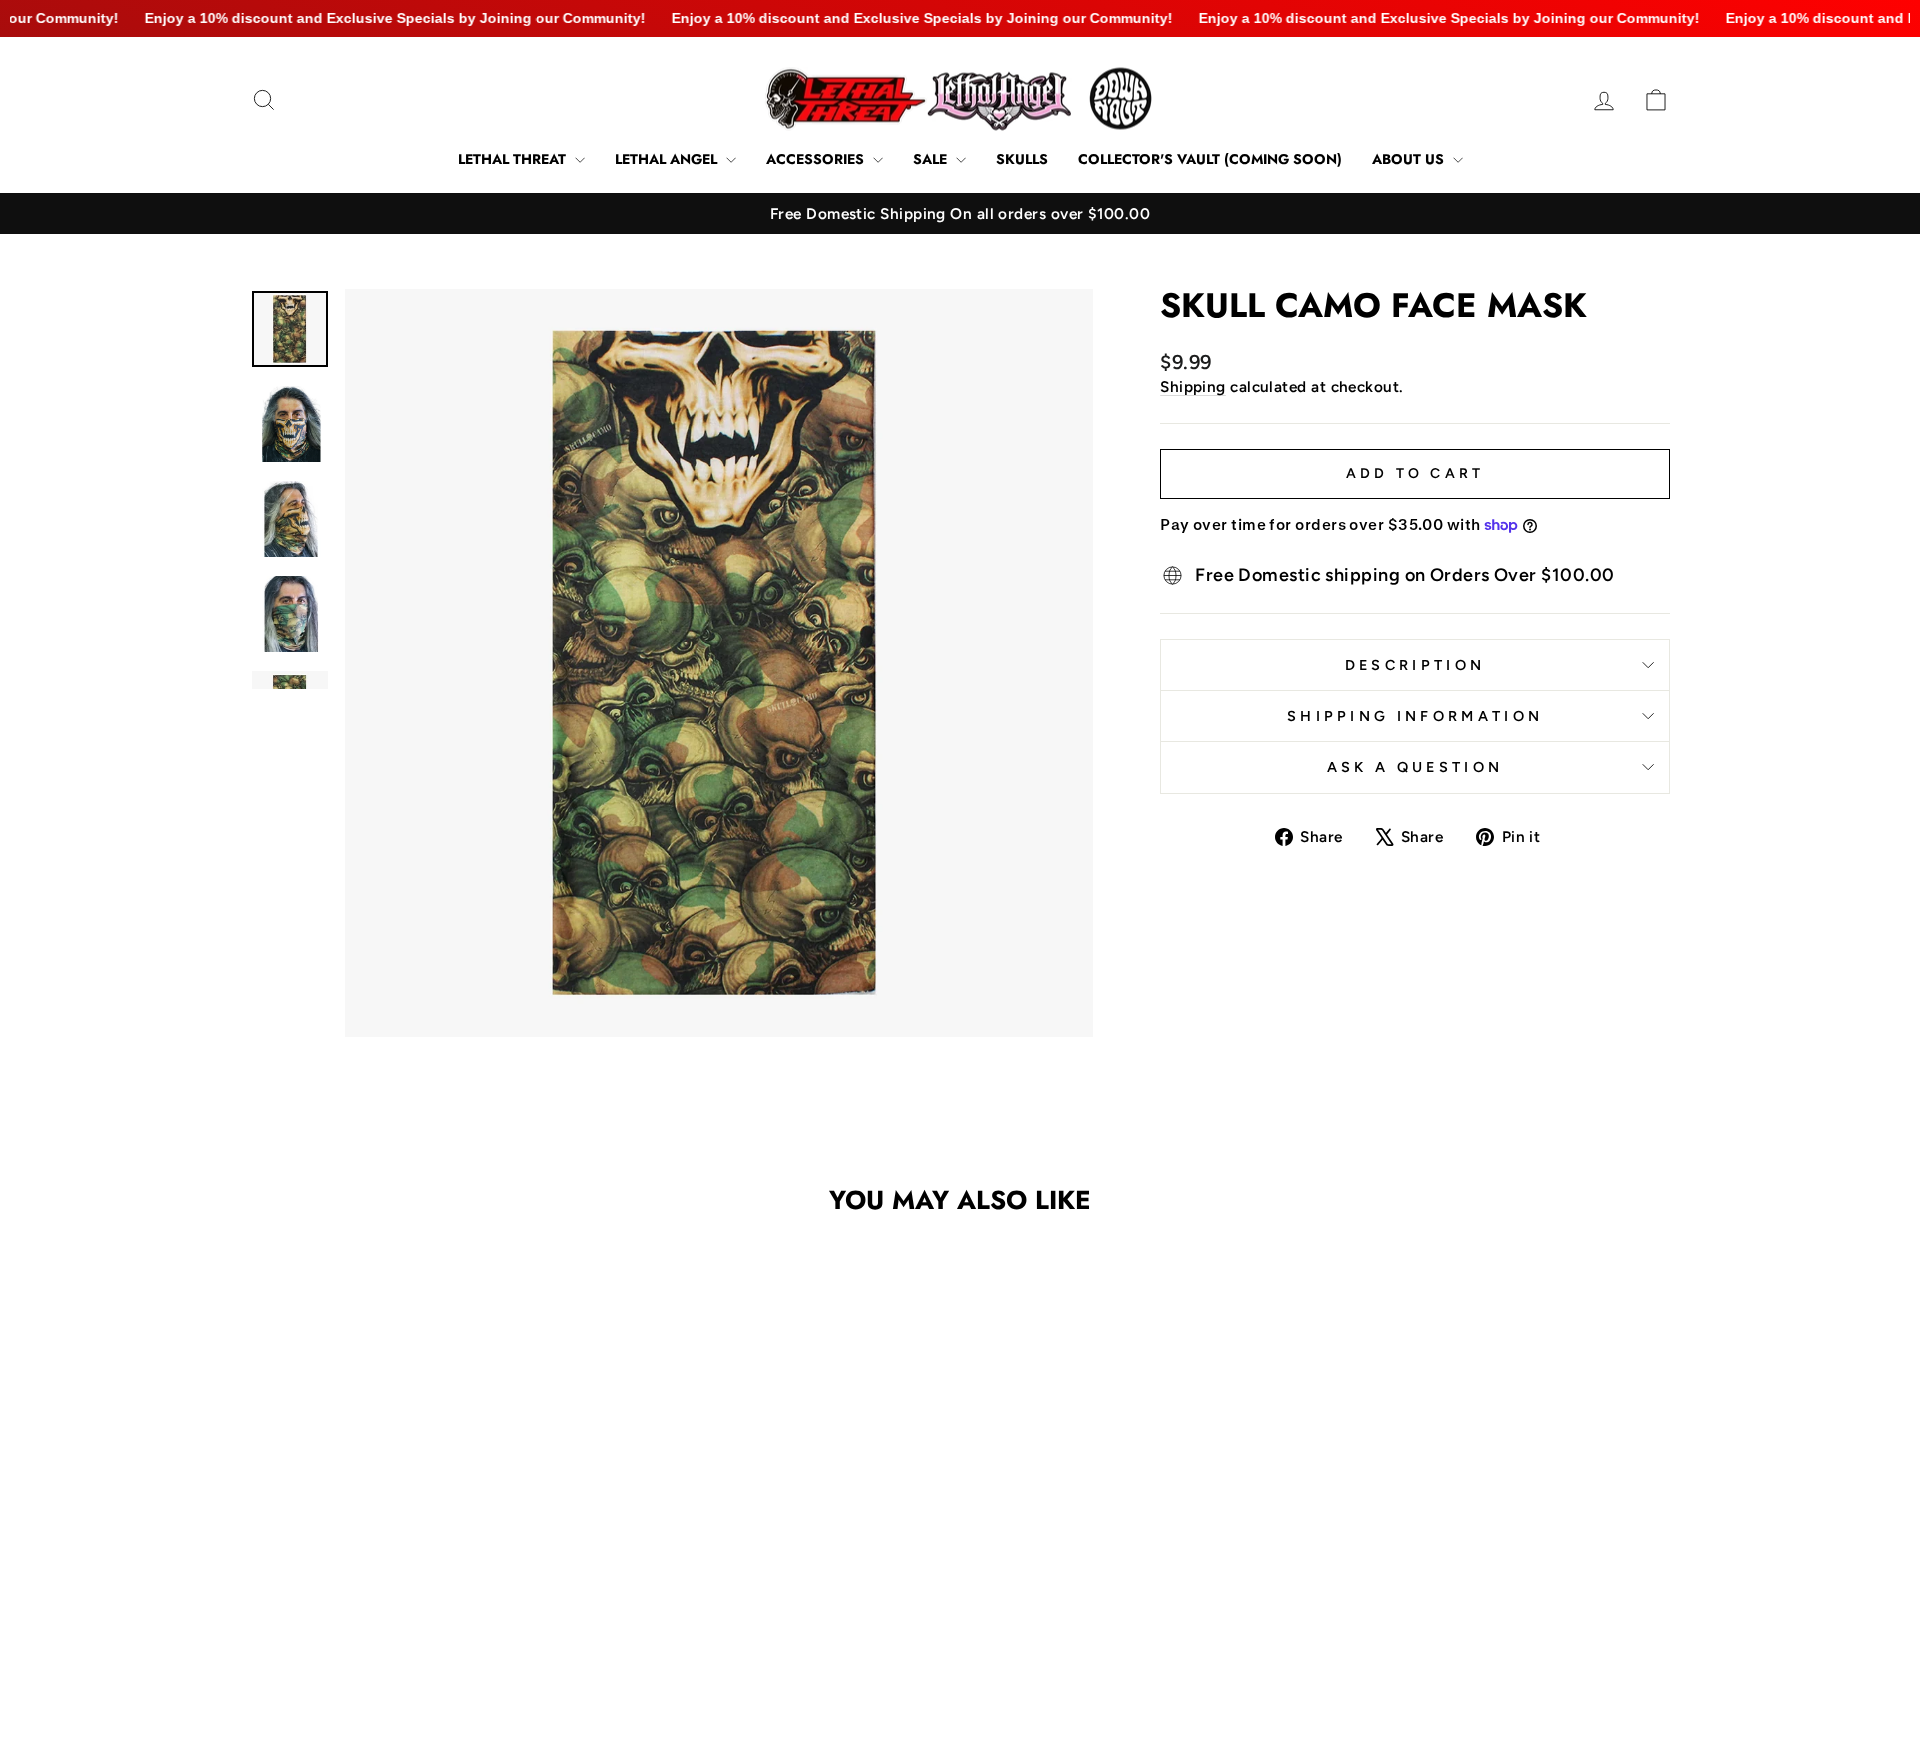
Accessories (817, 159)
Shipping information (1415, 716)
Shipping (1193, 386)
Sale (932, 159)
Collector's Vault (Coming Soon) (1210, 159)
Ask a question (1415, 767)
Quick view (419, 1577)
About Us (1410, 159)
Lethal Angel (668, 159)
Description (1415, 665)
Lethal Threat (514, 159)
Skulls (1022, 159)
